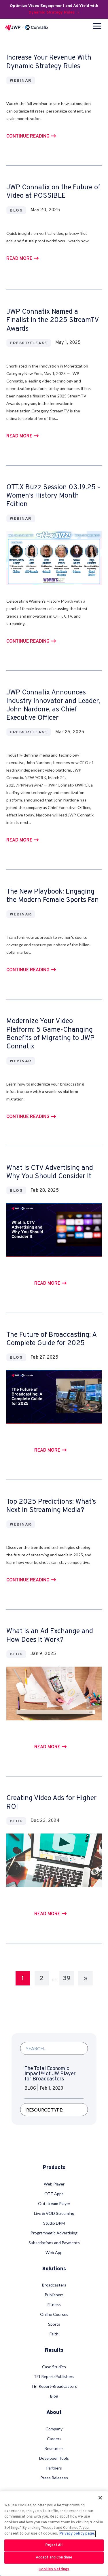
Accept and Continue (54, 2558)
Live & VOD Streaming (54, 2213)
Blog (54, 2396)
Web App (54, 2252)
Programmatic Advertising (54, 2233)
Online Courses (54, 2314)
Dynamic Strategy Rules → (54, 13)
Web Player (54, 2184)
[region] (54, 2534)
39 (67, 1979)
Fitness (54, 2304)
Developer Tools (54, 2458)
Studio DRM (54, 2223)
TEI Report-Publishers (54, 2376)
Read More (19, 259)
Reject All (54, 2545)
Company (54, 2429)
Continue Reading (28, 137)
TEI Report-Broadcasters (54, 2386)
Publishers (54, 2295)
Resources (54, 2448)
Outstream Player (54, 2203)
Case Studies (54, 2367)
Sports (54, 2324)
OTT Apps (54, 2194)
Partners (54, 2468)
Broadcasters (54, 2285)
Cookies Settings (54, 2569)
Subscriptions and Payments (54, 2243)
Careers (54, 2439)
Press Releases (54, 2478)
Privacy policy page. (77, 2534)
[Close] (100, 2498)
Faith (54, 2334)
